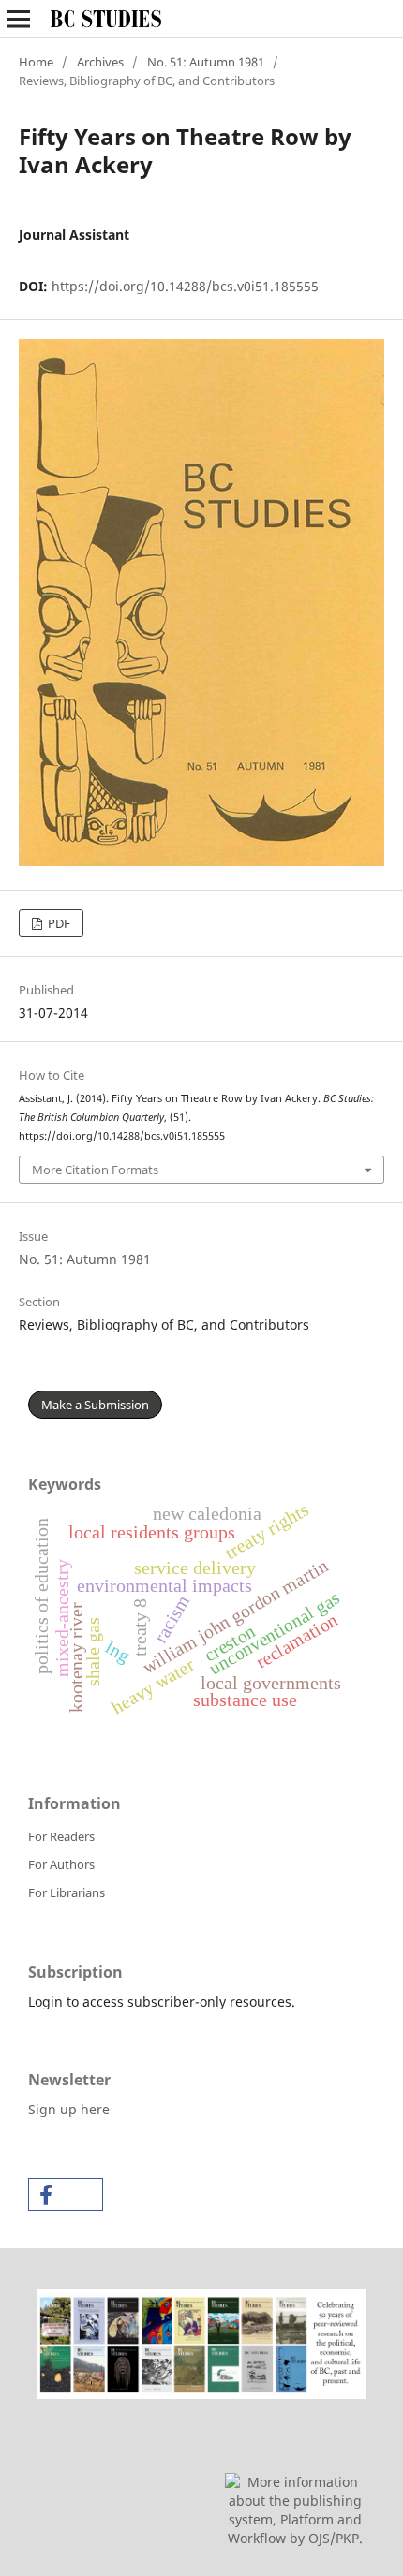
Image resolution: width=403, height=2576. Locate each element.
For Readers (61, 1836)
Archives (100, 62)
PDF (58, 923)
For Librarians (67, 1892)
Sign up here (69, 2109)
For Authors (61, 1864)
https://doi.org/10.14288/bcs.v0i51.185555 (185, 286)
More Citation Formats (95, 1170)
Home (36, 62)
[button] (66, 2194)
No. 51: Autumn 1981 (206, 62)
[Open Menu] (19, 19)
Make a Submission (95, 1405)
